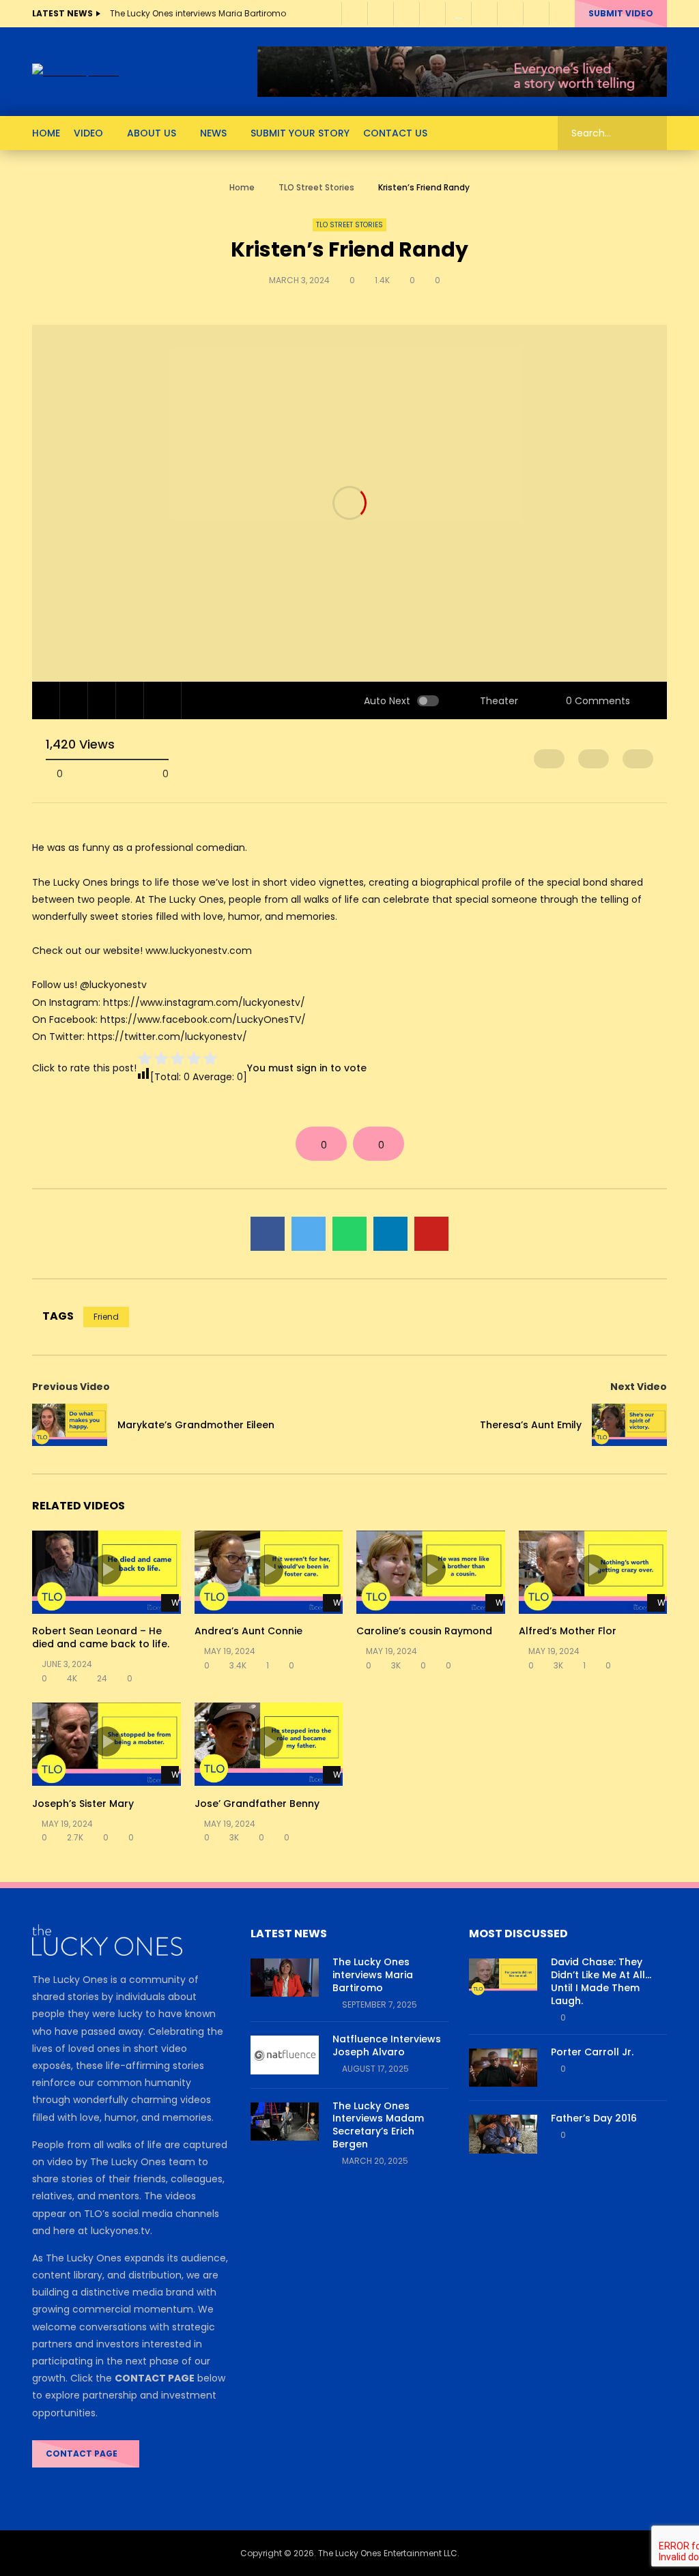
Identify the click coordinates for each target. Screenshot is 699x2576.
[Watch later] (510, 14)
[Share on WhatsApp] (349, 1234)
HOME (46, 133)
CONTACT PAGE (83, 2454)
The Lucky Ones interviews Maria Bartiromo (198, 13)
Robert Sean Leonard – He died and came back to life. (101, 1637)
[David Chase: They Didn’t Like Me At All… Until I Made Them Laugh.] (503, 1978)
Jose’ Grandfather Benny (257, 1804)
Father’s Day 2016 (594, 2118)
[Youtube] (406, 14)
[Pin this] (431, 1234)
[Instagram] (432, 14)
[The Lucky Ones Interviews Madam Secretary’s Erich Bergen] (285, 2122)
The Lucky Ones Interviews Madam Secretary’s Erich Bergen (378, 2125)
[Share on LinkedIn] (390, 1234)
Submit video (621, 13)
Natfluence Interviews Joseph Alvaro (387, 2045)
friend (106, 1317)
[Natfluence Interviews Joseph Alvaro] (285, 2055)
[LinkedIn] (380, 14)
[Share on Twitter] (309, 1234)
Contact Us (395, 133)
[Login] (562, 14)
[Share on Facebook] (268, 1234)
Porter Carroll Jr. (592, 2052)
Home (242, 187)
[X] (484, 14)
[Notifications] (536, 14)
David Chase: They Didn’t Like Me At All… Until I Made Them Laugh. (601, 1981)
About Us (152, 133)
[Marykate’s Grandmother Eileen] (70, 1425)
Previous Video (71, 1387)
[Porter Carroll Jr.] (503, 2068)
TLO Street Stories (316, 187)
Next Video (639, 1387)
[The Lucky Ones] (75, 72)
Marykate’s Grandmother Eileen (196, 1425)
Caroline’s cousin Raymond (424, 1631)
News (213, 133)
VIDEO (88, 133)
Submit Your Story (300, 133)
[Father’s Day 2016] (503, 2134)
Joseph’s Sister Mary (83, 1804)
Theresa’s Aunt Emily (531, 1425)
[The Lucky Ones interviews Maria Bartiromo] (285, 1978)
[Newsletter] (458, 14)
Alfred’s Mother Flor (568, 1631)
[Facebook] (354, 14)
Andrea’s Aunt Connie (248, 1631)
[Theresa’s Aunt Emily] (629, 1425)
